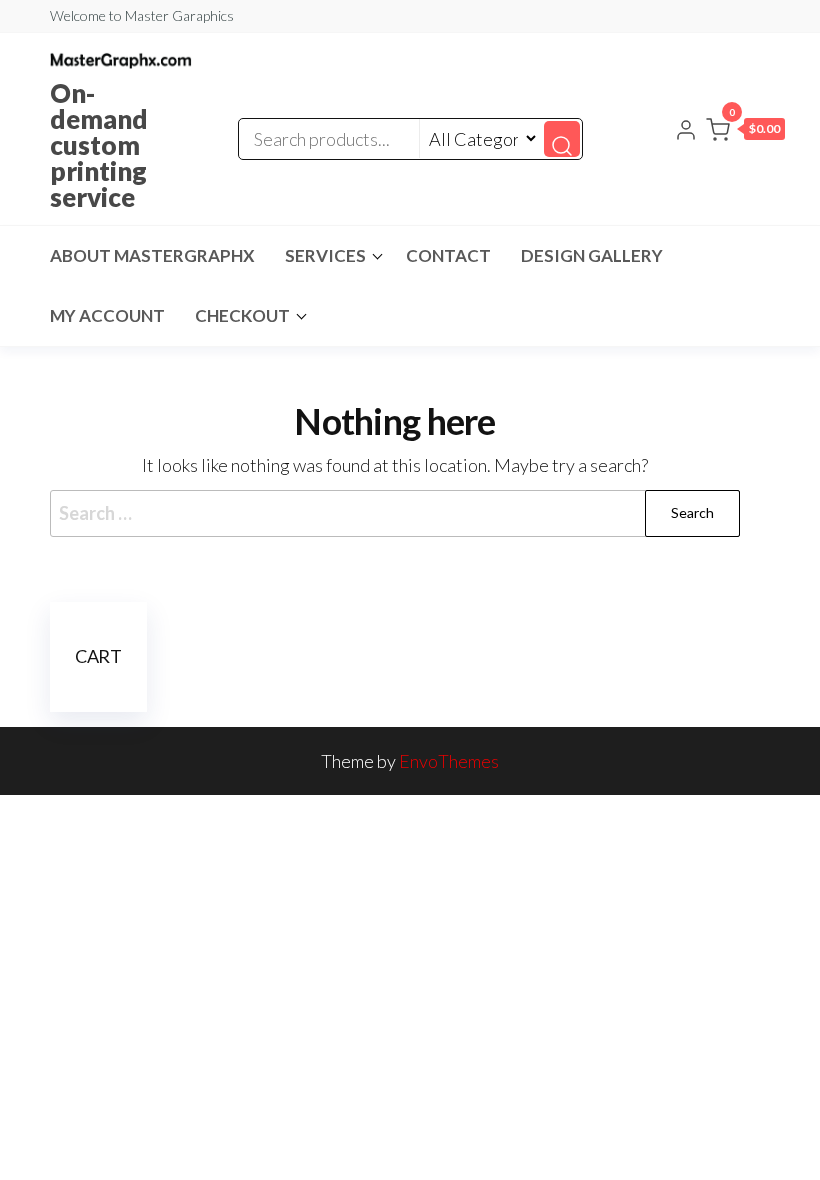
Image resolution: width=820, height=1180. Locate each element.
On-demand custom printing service (99, 145)
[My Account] (686, 127)
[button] (745, 128)
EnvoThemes (449, 761)
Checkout (242, 315)
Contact (448, 255)
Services (325, 255)
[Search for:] (395, 513)
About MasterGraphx (152, 255)
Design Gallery (592, 255)
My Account (107, 315)
